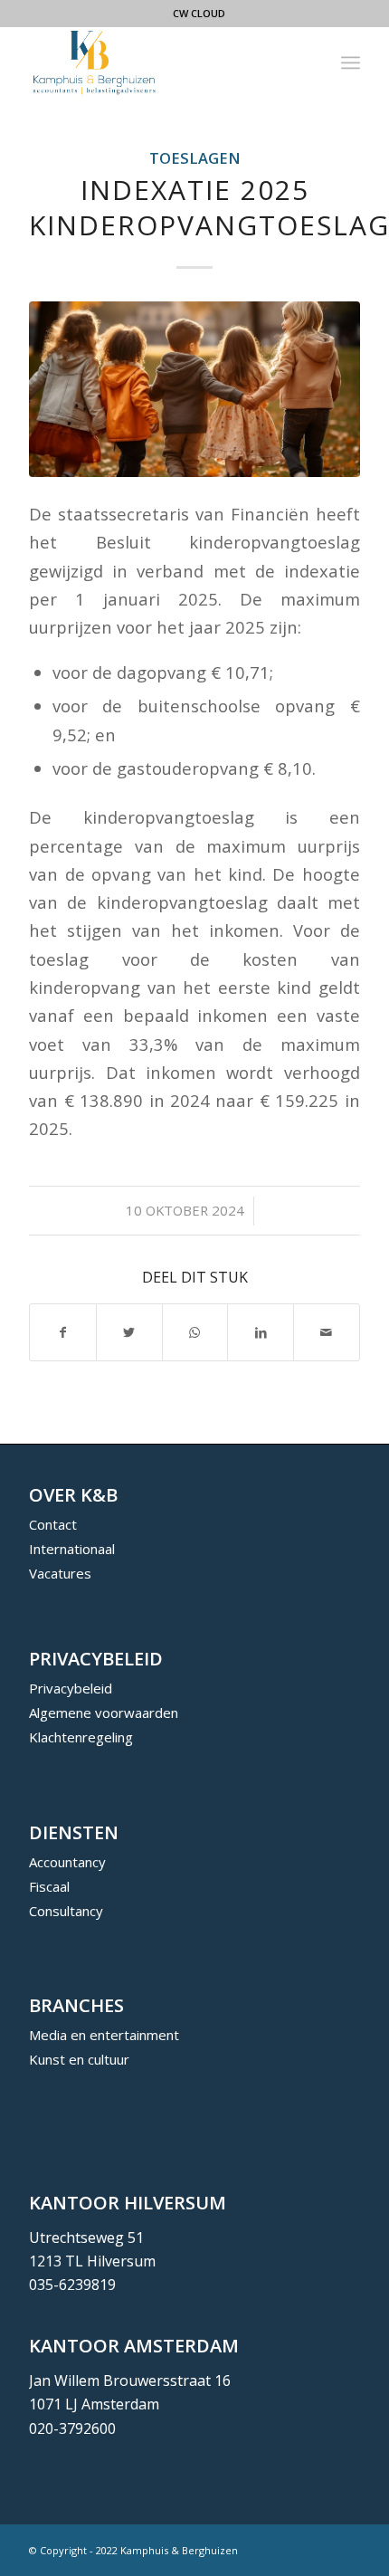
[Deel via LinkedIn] (261, 1332)
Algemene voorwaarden (104, 1713)
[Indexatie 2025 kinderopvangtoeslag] (194, 389)
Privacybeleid (71, 1688)
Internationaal (72, 1549)
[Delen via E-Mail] (327, 1332)
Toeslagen (195, 158)
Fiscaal (49, 1886)
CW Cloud (199, 13)
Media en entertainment (104, 2035)
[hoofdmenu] (351, 62)
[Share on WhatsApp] (195, 1332)
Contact (53, 1524)
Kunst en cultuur (79, 2059)
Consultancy (66, 1911)
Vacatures (60, 1573)
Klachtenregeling (81, 1737)
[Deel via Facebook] (63, 1332)
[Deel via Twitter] (129, 1332)
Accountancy (67, 1862)
